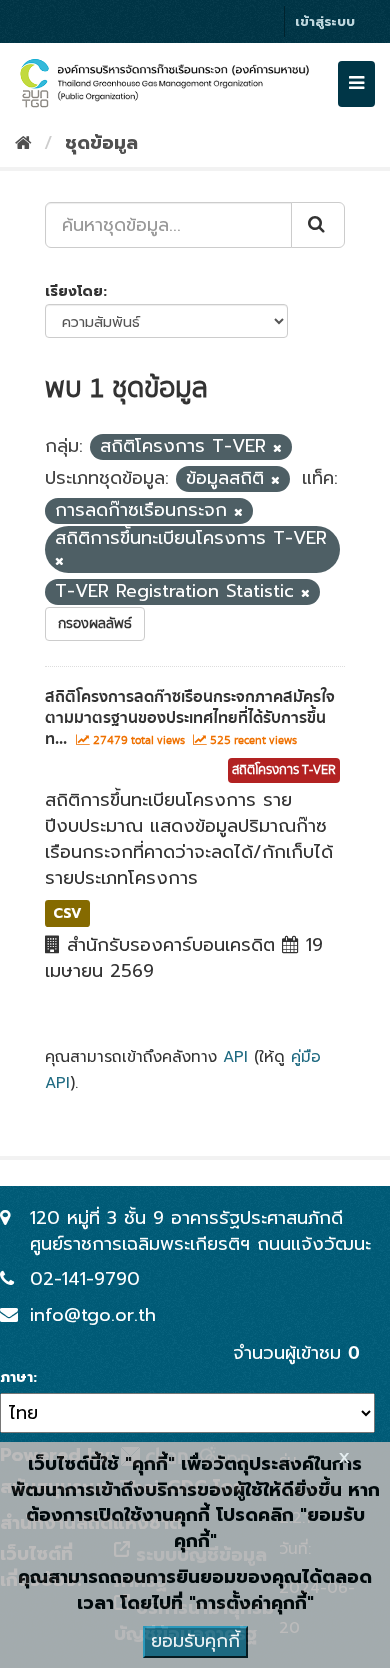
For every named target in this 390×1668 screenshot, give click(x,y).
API (235, 1056)
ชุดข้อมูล (101, 143)
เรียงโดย (74, 291)
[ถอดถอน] (277, 448)
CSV (67, 912)
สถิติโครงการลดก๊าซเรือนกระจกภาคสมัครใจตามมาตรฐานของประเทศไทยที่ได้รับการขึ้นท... (190, 718)
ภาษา (16, 1378)
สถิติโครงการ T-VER (284, 770)
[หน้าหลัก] (23, 143)
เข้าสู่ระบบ (325, 21)
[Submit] (318, 225)
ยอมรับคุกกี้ (195, 1641)
